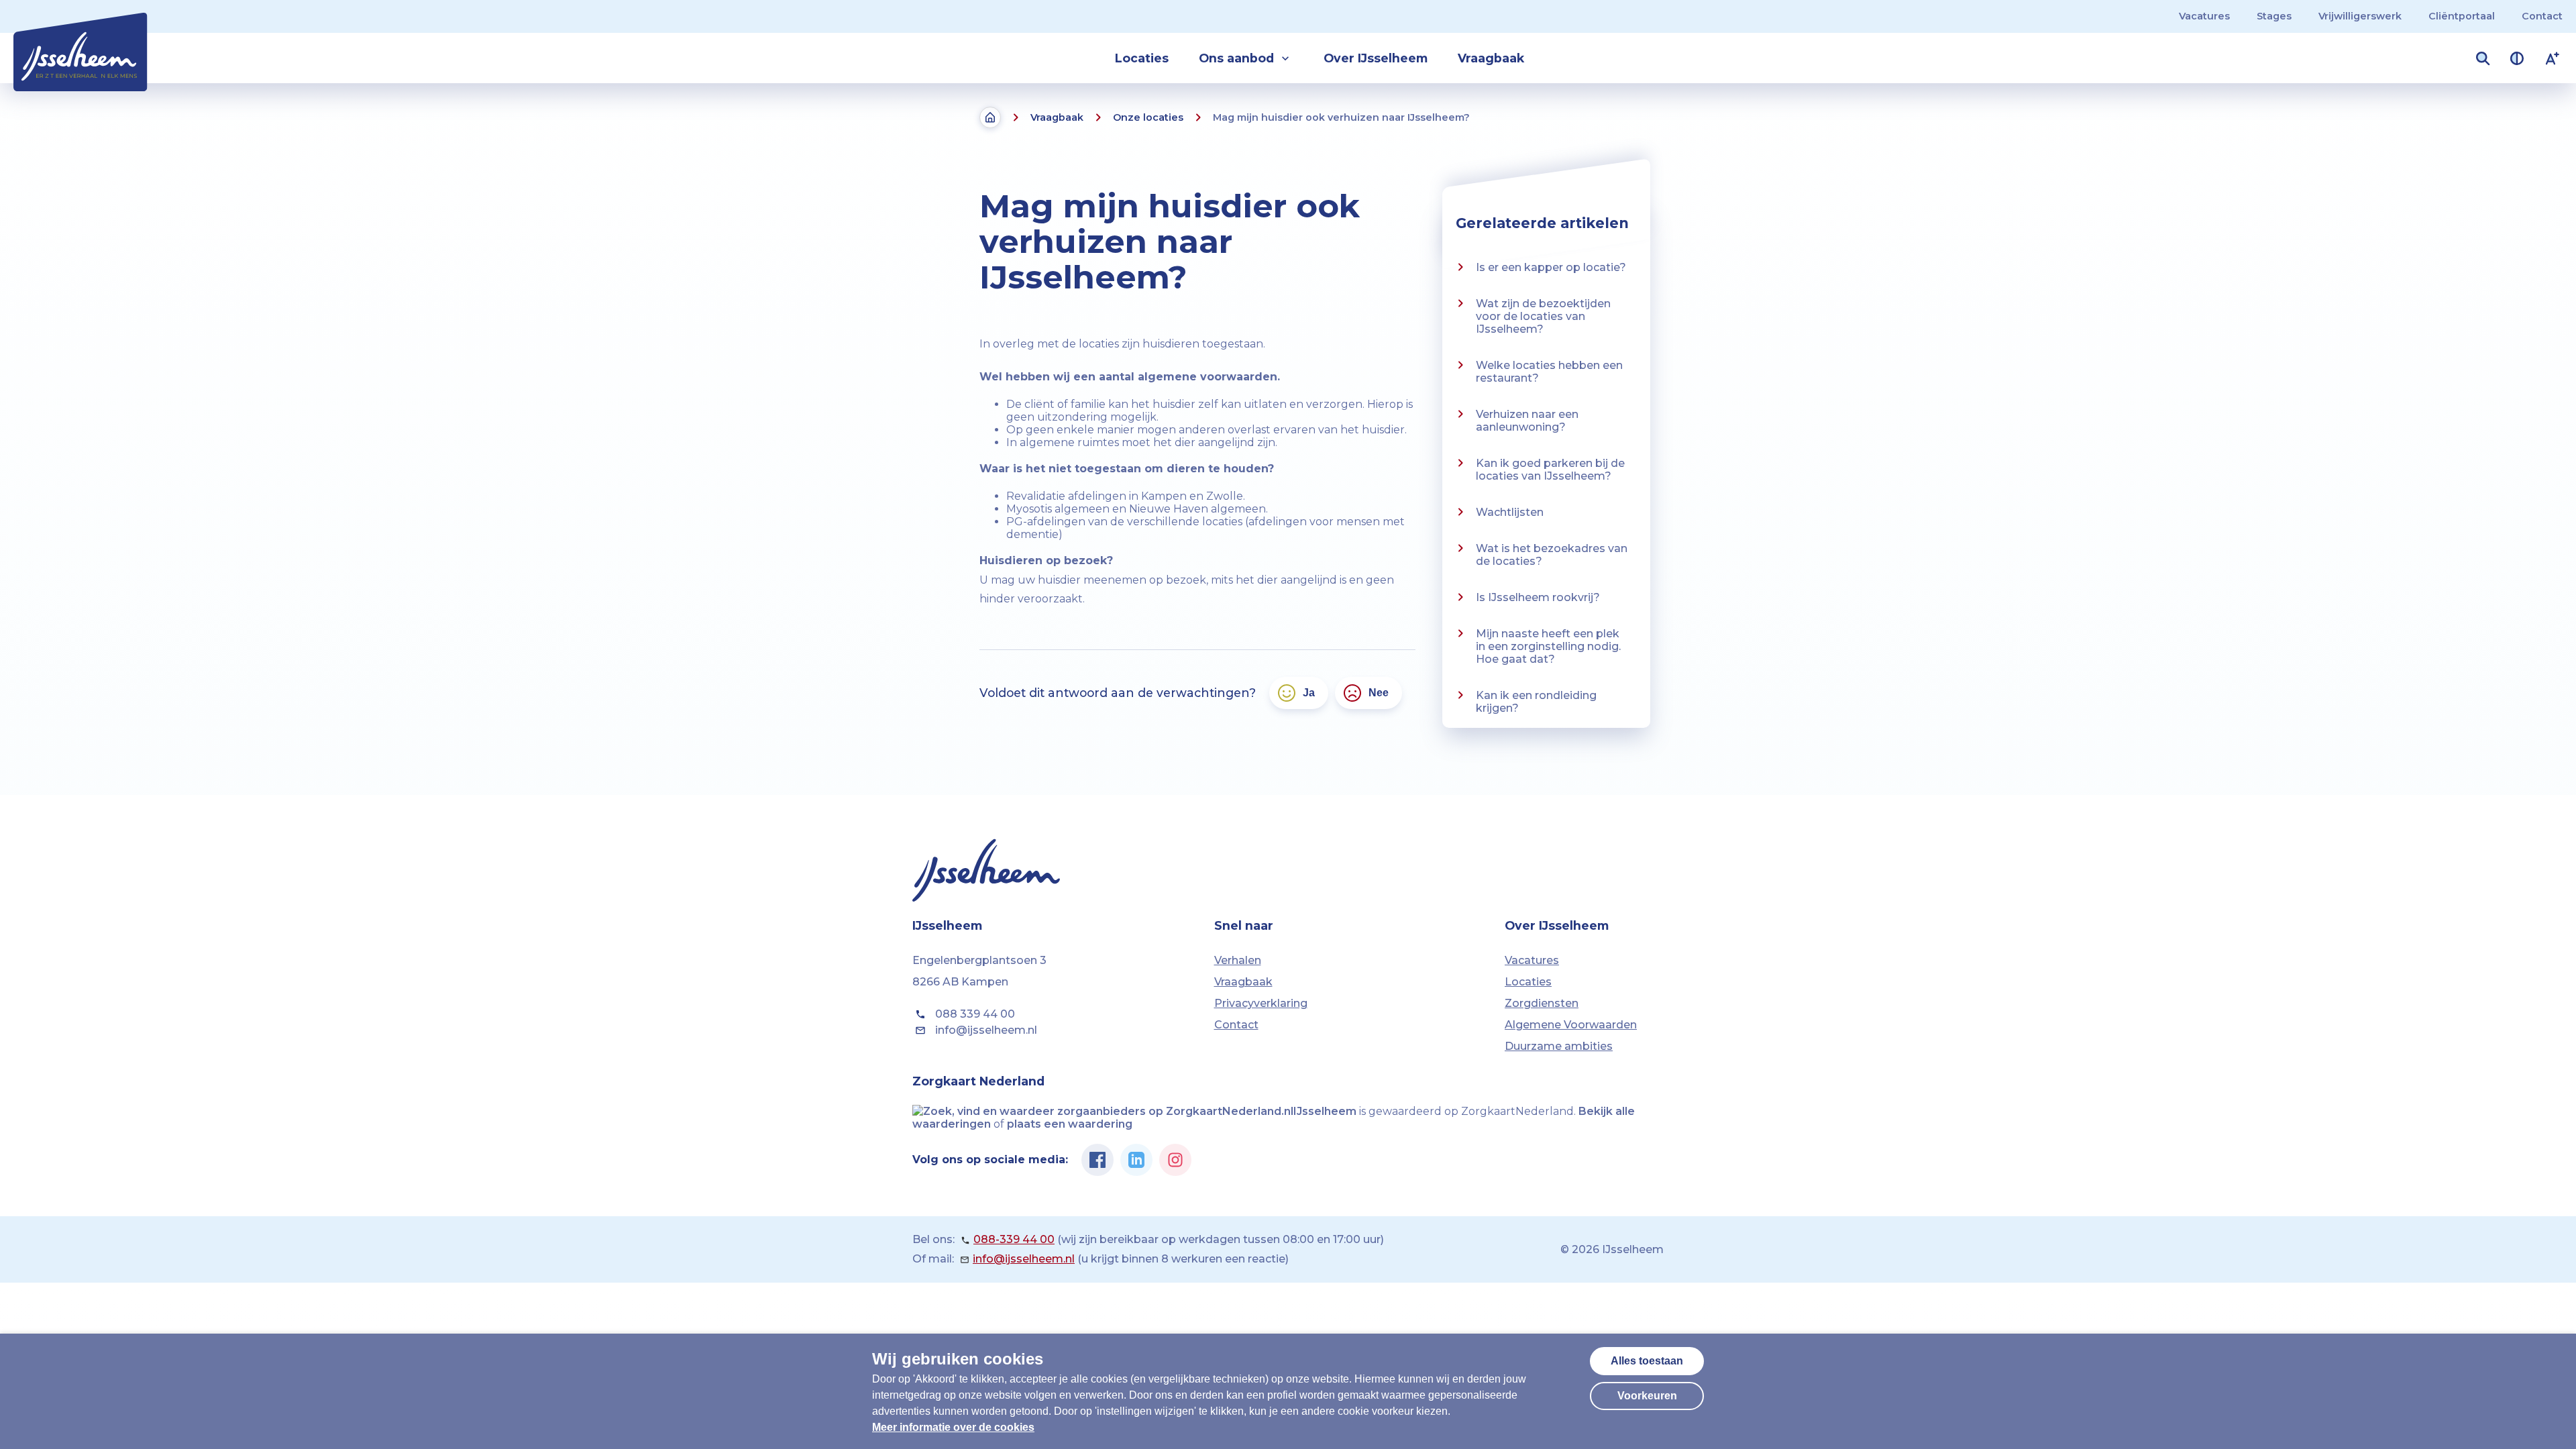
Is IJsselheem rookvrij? (1538, 597)
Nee (1379, 693)
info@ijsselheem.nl (986, 1030)
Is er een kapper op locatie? (1551, 267)
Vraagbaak (1491, 58)
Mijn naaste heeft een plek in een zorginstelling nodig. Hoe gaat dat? (1548, 646)
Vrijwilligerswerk (2360, 16)
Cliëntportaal (2462, 16)
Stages (2274, 16)
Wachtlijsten (1510, 512)
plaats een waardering (1070, 1124)
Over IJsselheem (1376, 58)
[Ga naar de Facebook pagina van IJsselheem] (1097, 1160)
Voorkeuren (1647, 1396)
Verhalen (1238, 960)
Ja (1309, 693)
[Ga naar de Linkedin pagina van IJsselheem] (1136, 1160)
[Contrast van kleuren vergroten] (2517, 58)
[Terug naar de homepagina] (990, 117)
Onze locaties (1148, 117)
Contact (2542, 16)
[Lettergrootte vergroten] (2553, 58)
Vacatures (2204, 16)
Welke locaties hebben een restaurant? (1549, 372)
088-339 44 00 (1014, 1239)
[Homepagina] (80, 45)
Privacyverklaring (1261, 1003)
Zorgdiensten (1542, 1003)
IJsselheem (1325, 1111)
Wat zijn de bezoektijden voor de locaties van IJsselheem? (1543, 316)
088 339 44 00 (975, 1014)
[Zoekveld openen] (2483, 58)
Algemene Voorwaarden (1571, 1025)
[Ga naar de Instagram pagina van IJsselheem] (1175, 1160)
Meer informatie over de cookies (953, 1427)
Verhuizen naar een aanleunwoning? (1527, 421)
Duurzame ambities (1559, 1046)
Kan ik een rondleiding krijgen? (1536, 702)
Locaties (1142, 58)
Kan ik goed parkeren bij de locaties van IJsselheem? (1550, 470)
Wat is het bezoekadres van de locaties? (1552, 555)
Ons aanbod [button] (1236, 58)
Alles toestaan (1647, 1361)
